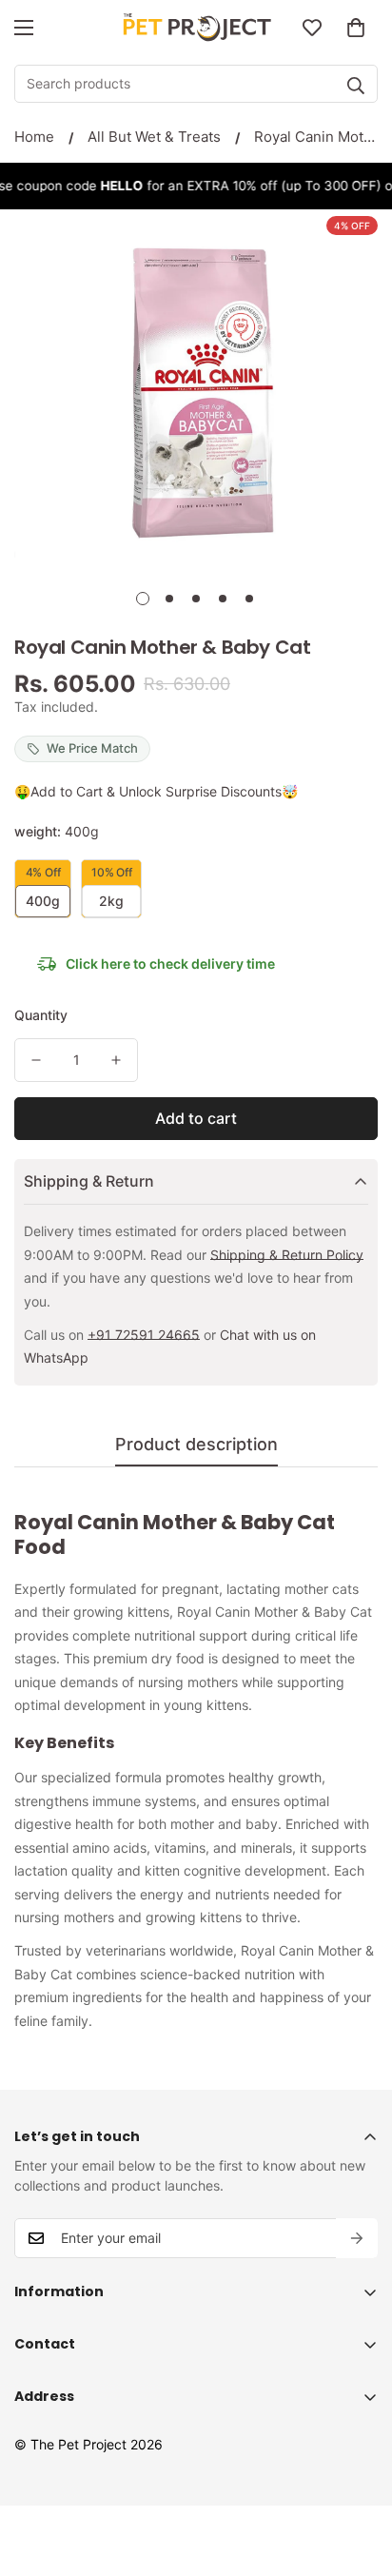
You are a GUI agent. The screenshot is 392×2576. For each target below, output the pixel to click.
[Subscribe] (357, 2238)
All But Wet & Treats (154, 137)
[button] (356, 28)
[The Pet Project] (196, 28)
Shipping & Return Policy (287, 1255)
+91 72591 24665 (144, 1335)
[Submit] (356, 86)
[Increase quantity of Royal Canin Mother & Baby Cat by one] (116, 1060)
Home (34, 137)
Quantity (41, 1015)
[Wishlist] (312, 28)
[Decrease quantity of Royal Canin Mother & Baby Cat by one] (36, 1060)
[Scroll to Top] (358, 2475)
